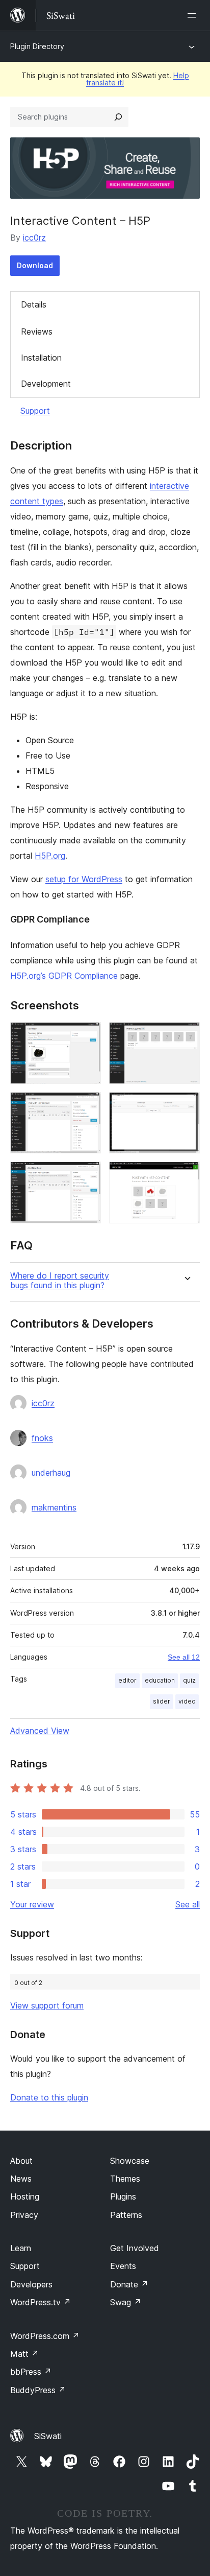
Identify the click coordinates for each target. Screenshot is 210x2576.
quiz (189, 1680)
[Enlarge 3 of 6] (87, 1106)
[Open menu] (194, 15)
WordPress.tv (41, 2302)
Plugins (123, 2196)
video (187, 1701)
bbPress (31, 2372)
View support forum (47, 2005)
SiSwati (48, 2436)
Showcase (130, 2161)
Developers (31, 2284)
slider (162, 1701)
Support (35, 411)
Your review (32, 1904)
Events (123, 2266)
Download (35, 265)
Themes (125, 2179)
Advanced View (40, 1731)
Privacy (24, 2215)
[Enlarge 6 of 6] (186, 1175)
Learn (21, 2248)
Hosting (25, 2196)
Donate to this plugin (49, 2097)
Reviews (37, 332)
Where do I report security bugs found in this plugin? (60, 1281)
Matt (24, 2354)
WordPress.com (45, 2336)
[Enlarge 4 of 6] (186, 1106)
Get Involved (135, 2248)
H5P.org (50, 856)
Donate (129, 2284)
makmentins (54, 1507)
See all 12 (184, 1657)
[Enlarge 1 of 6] (87, 1036)
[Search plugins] (118, 117)
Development (46, 384)
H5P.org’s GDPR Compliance (64, 976)
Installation (41, 358)
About (21, 2161)
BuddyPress (38, 2390)
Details (34, 304)
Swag (126, 2302)
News (21, 2179)
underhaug (51, 1473)
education (160, 1680)
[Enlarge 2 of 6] (186, 1036)
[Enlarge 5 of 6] (87, 1175)
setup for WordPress (84, 879)
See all (188, 1904)
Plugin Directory (37, 46)
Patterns (126, 2215)
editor (127, 1680)
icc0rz (34, 238)
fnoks (42, 1438)
